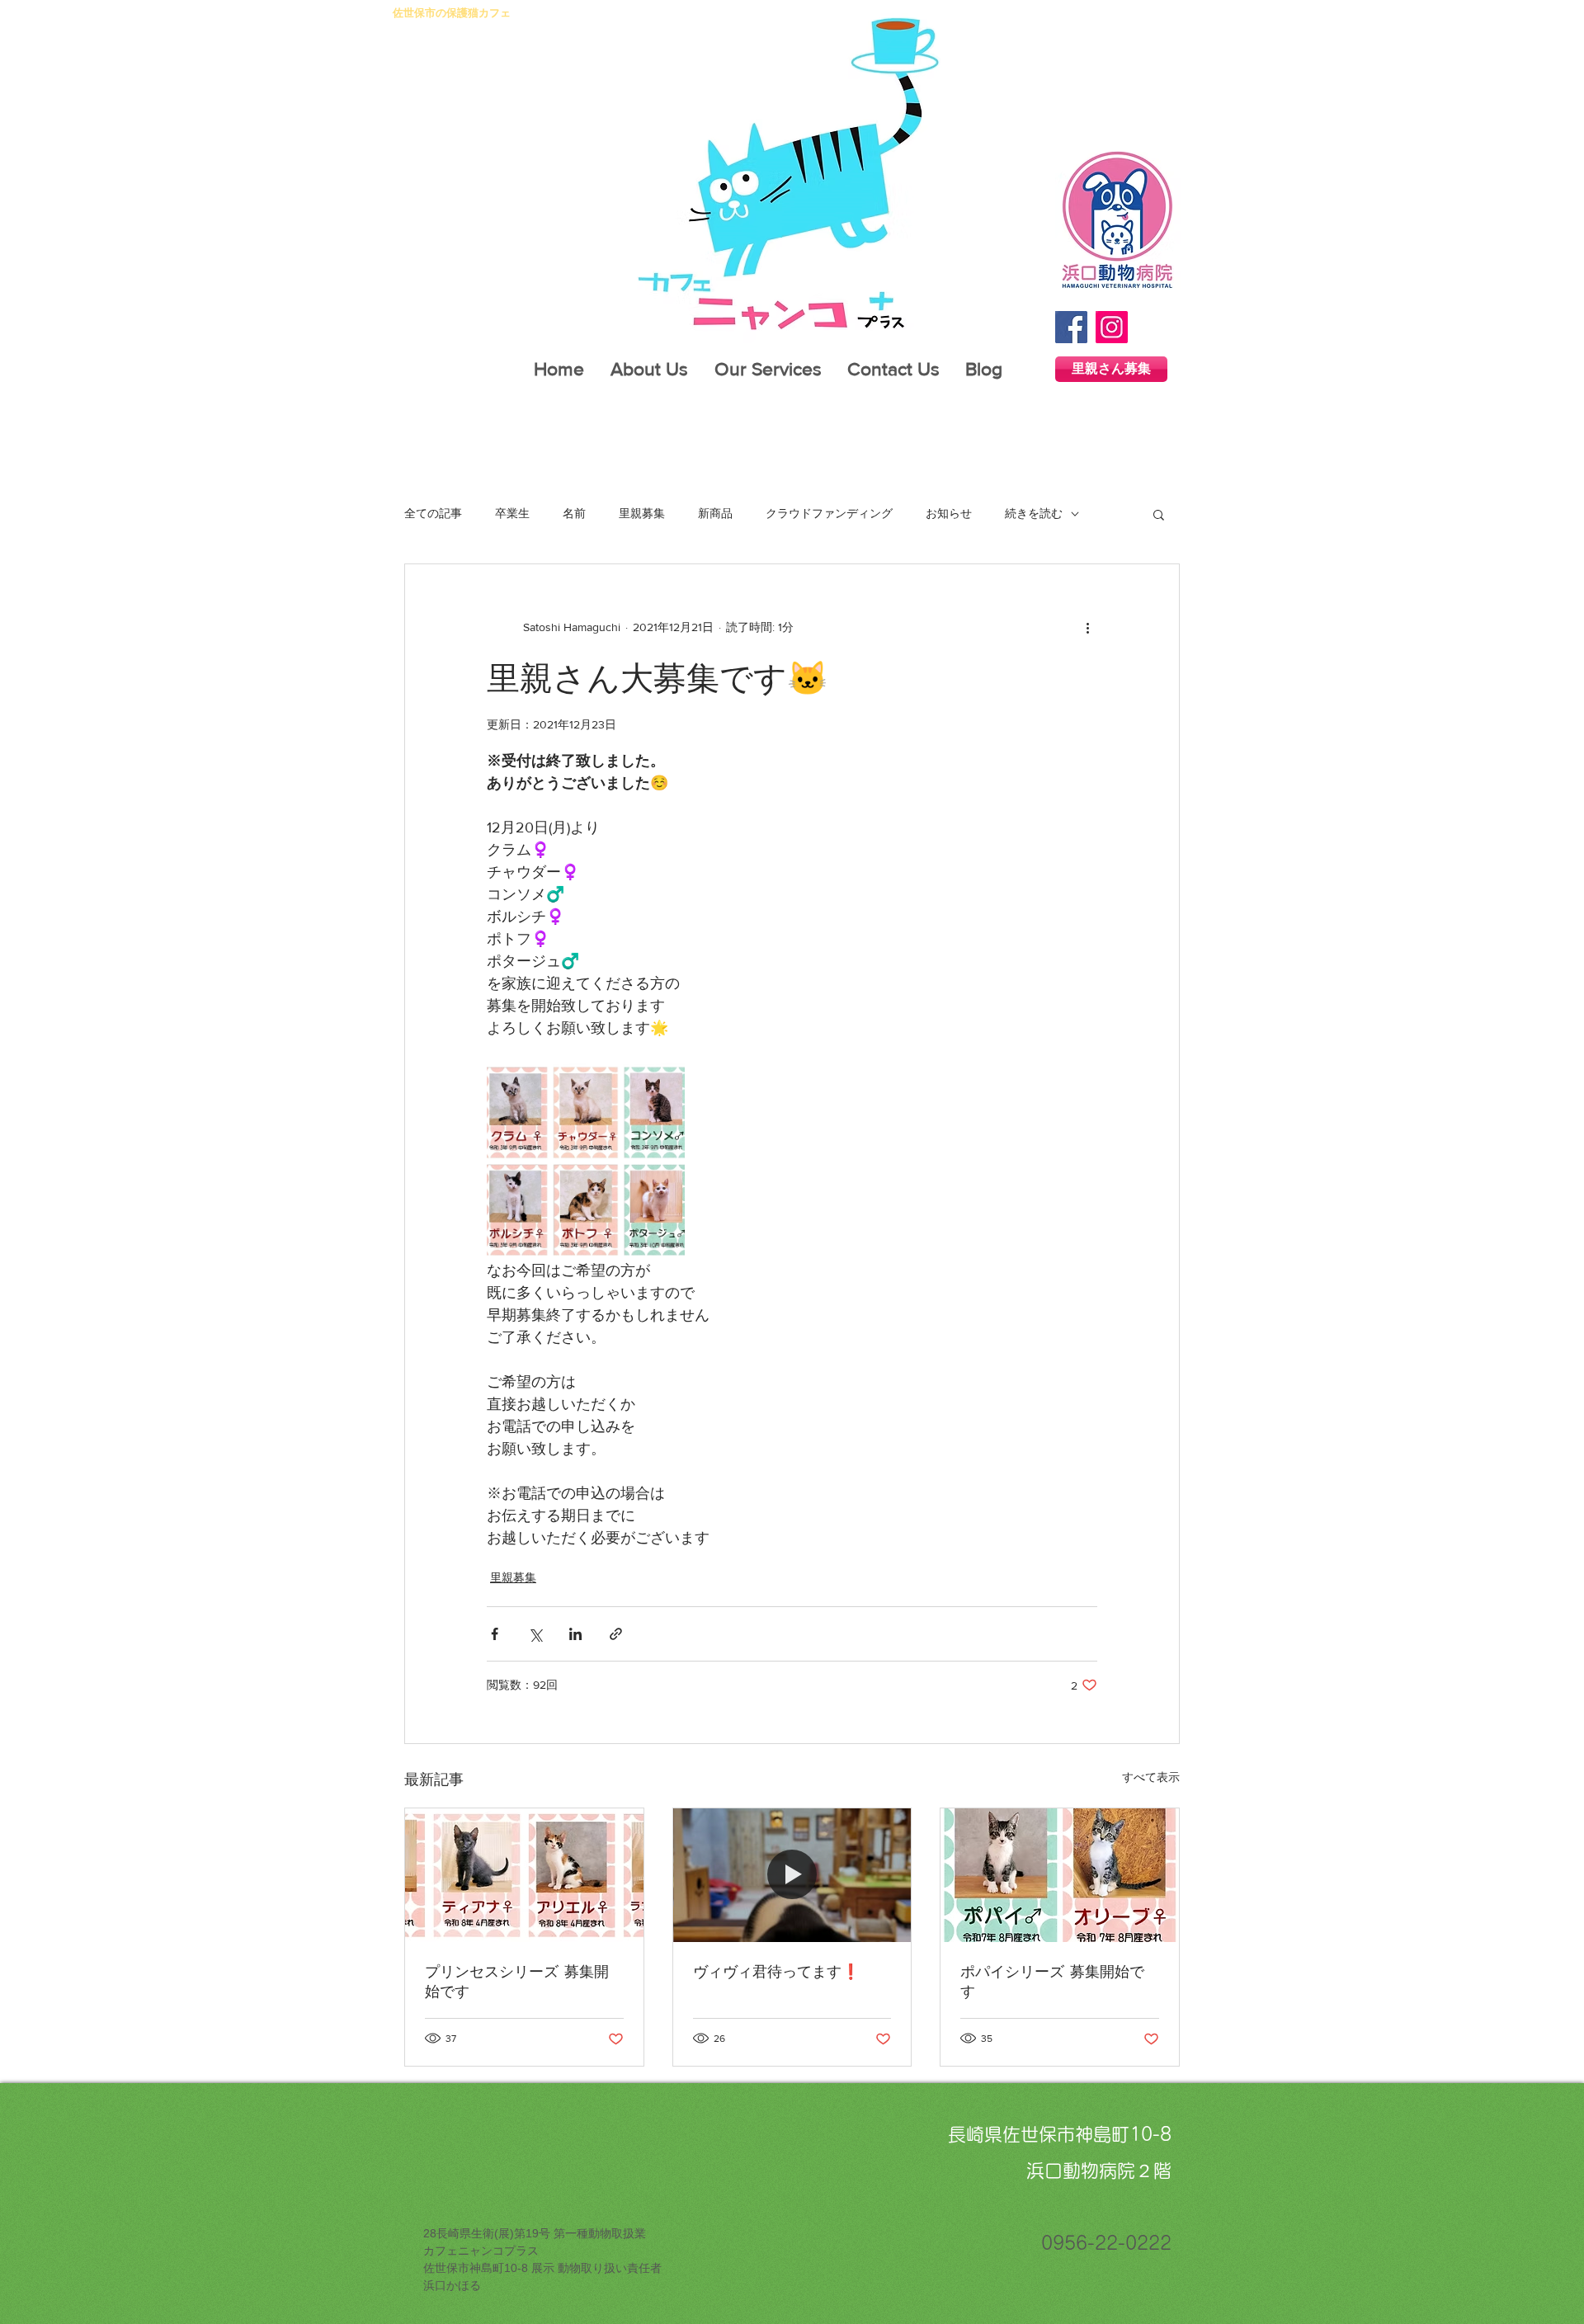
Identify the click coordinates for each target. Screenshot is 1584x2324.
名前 (574, 513)
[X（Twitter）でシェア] (535, 1634)
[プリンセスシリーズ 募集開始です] (524, 1875)
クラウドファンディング (829, 513)
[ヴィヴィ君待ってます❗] (792, 1875)
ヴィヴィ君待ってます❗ (776, 1971)
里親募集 (642, 513)
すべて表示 (1151, 1777)
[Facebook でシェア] (495, 1634)
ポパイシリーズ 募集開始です (1052, 1981)
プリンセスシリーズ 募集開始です (517, 1981)
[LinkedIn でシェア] (575, 1634)
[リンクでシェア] (616, 1634)
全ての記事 (433, 513)
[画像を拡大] (586, 1161)
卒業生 (512, 513)
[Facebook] (1071, 327)
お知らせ (949, 513)
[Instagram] (1112, 327)
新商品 (715, 513)
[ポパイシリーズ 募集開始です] (1060, 1875)
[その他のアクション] (1087, 627)
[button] (1159, 514)
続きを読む (1034, 513)
